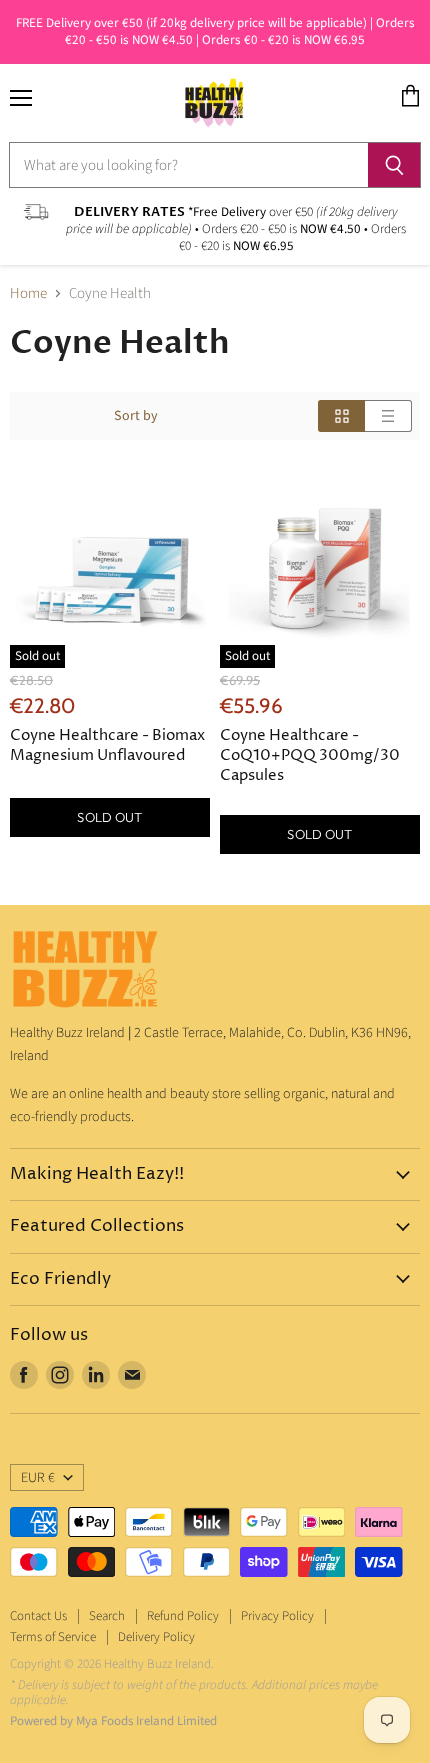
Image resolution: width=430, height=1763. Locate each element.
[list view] (388, 416)
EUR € (38, 1478)
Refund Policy (183, 1616)
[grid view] (341, 416)
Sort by (136, 416)
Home (28, 293)
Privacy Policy (277, 1616)
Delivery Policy (156, 1637)
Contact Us (38, 1616)
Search (107, 1616)
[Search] (394, 165)
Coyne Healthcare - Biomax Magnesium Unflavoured (107, 745)
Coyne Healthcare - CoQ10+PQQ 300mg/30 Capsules (310, 755)
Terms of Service (53, 1637)
